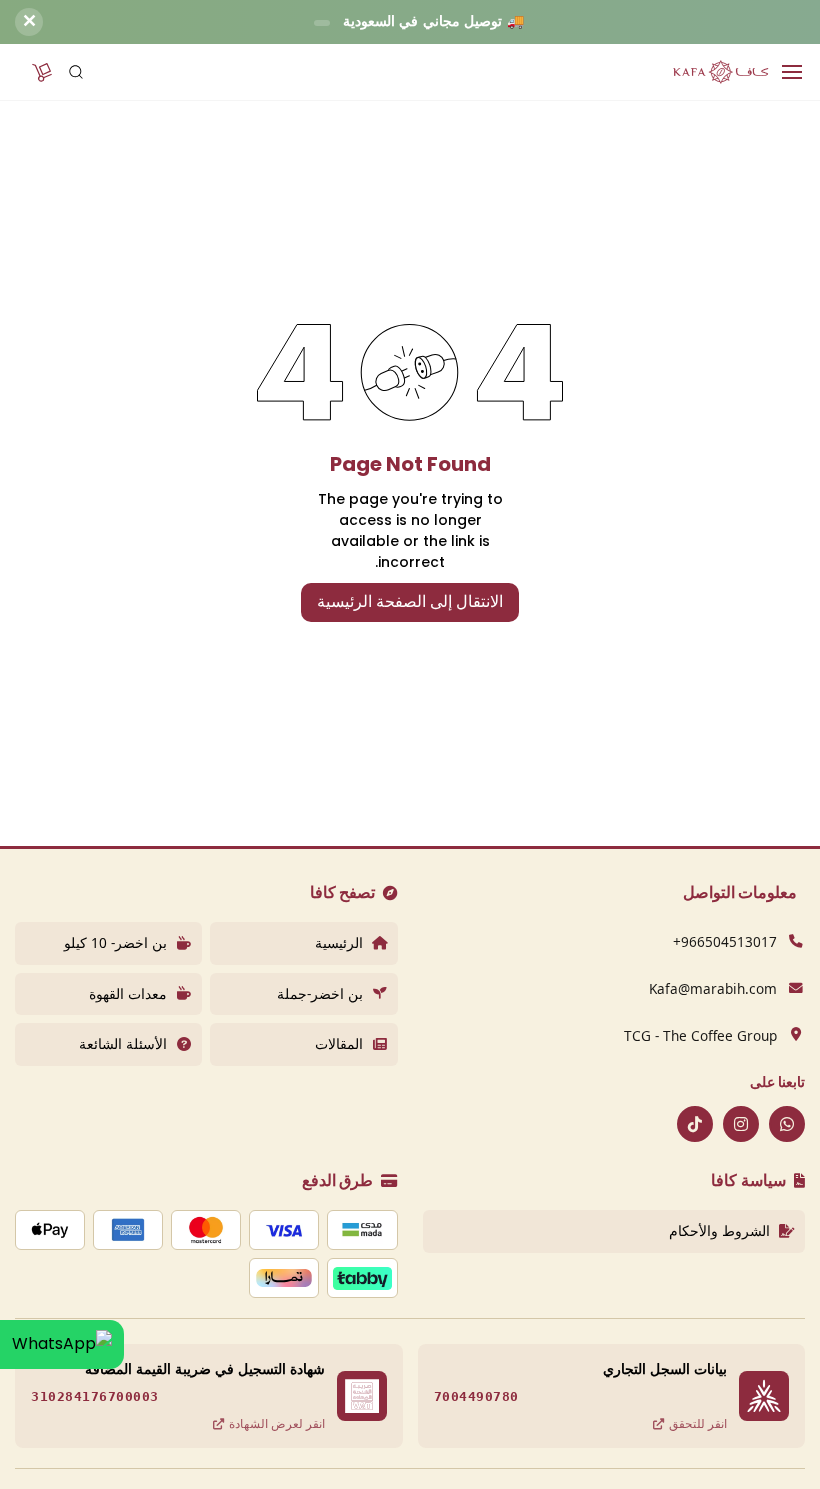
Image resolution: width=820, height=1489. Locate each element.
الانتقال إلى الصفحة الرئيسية (410, 601)
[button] (42, 72)
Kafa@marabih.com (713, 988)
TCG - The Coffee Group (700, 1035)
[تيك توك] (695, 1124)
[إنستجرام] (741, 1124)
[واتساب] (787, 1124)
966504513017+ (725, 941)
